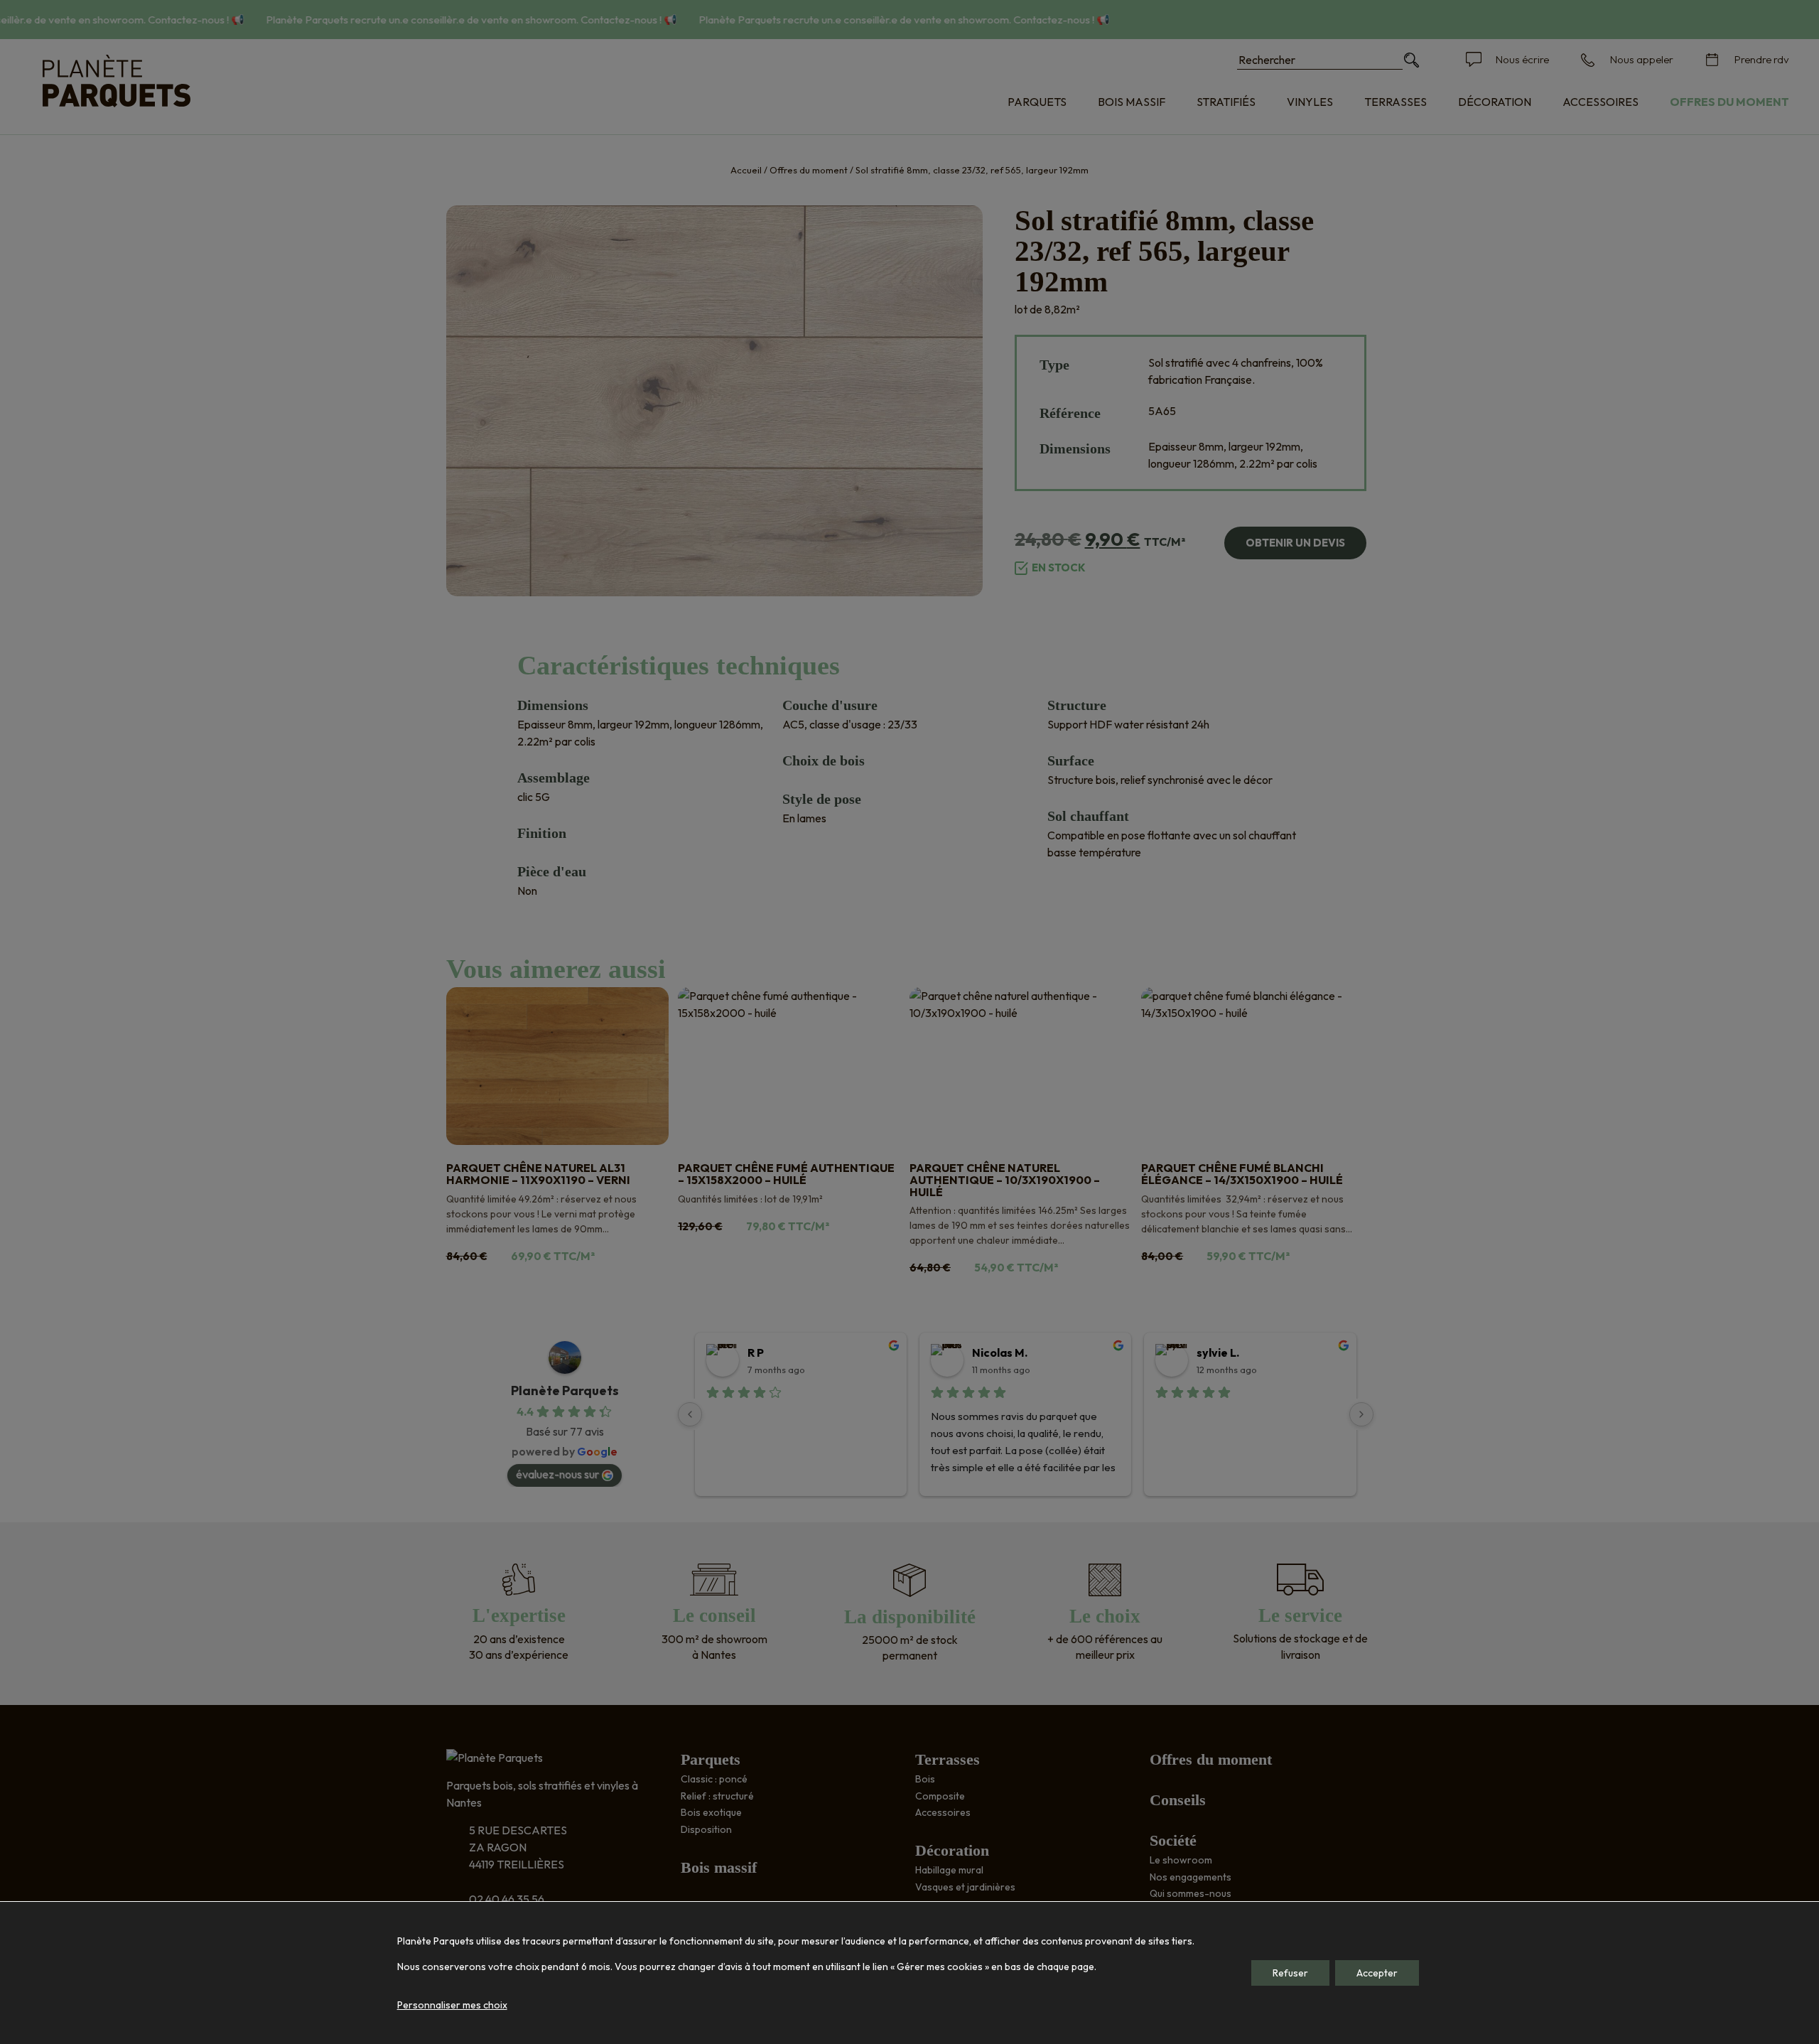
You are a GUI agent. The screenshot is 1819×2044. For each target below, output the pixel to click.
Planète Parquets (565, 1391)
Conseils (1178, 1800)
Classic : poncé (714, 1779)
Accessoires (1601, 102)
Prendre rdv (1762, 59)
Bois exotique (711, 1812)
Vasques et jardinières (965, 1887)
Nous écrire (1522, 59)
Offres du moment (1729, 102)
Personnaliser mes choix (452, 2005)
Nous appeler (1642, 59)
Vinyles (1310, 102)
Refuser (1290, 1973)
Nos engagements (1191, 1877)
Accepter (1377, 1973)
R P (756, 1352)
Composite (940, 1796)
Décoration (1495, 102)
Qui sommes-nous (1191, 1893)
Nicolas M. (1000, 1352)
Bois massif (1132, 102)
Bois (925, 1779)
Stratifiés (1226, 102)
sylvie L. (1218, 1352)
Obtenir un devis (1295, 543)
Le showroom (1181, 1860)
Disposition (706, 1829)
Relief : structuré (717, 1796)
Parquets (1037, 102)
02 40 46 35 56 (507, 1899)
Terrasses (1396, 102)
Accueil (746, 170)
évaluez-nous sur (557, 1474)
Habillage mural (949, 1870)
